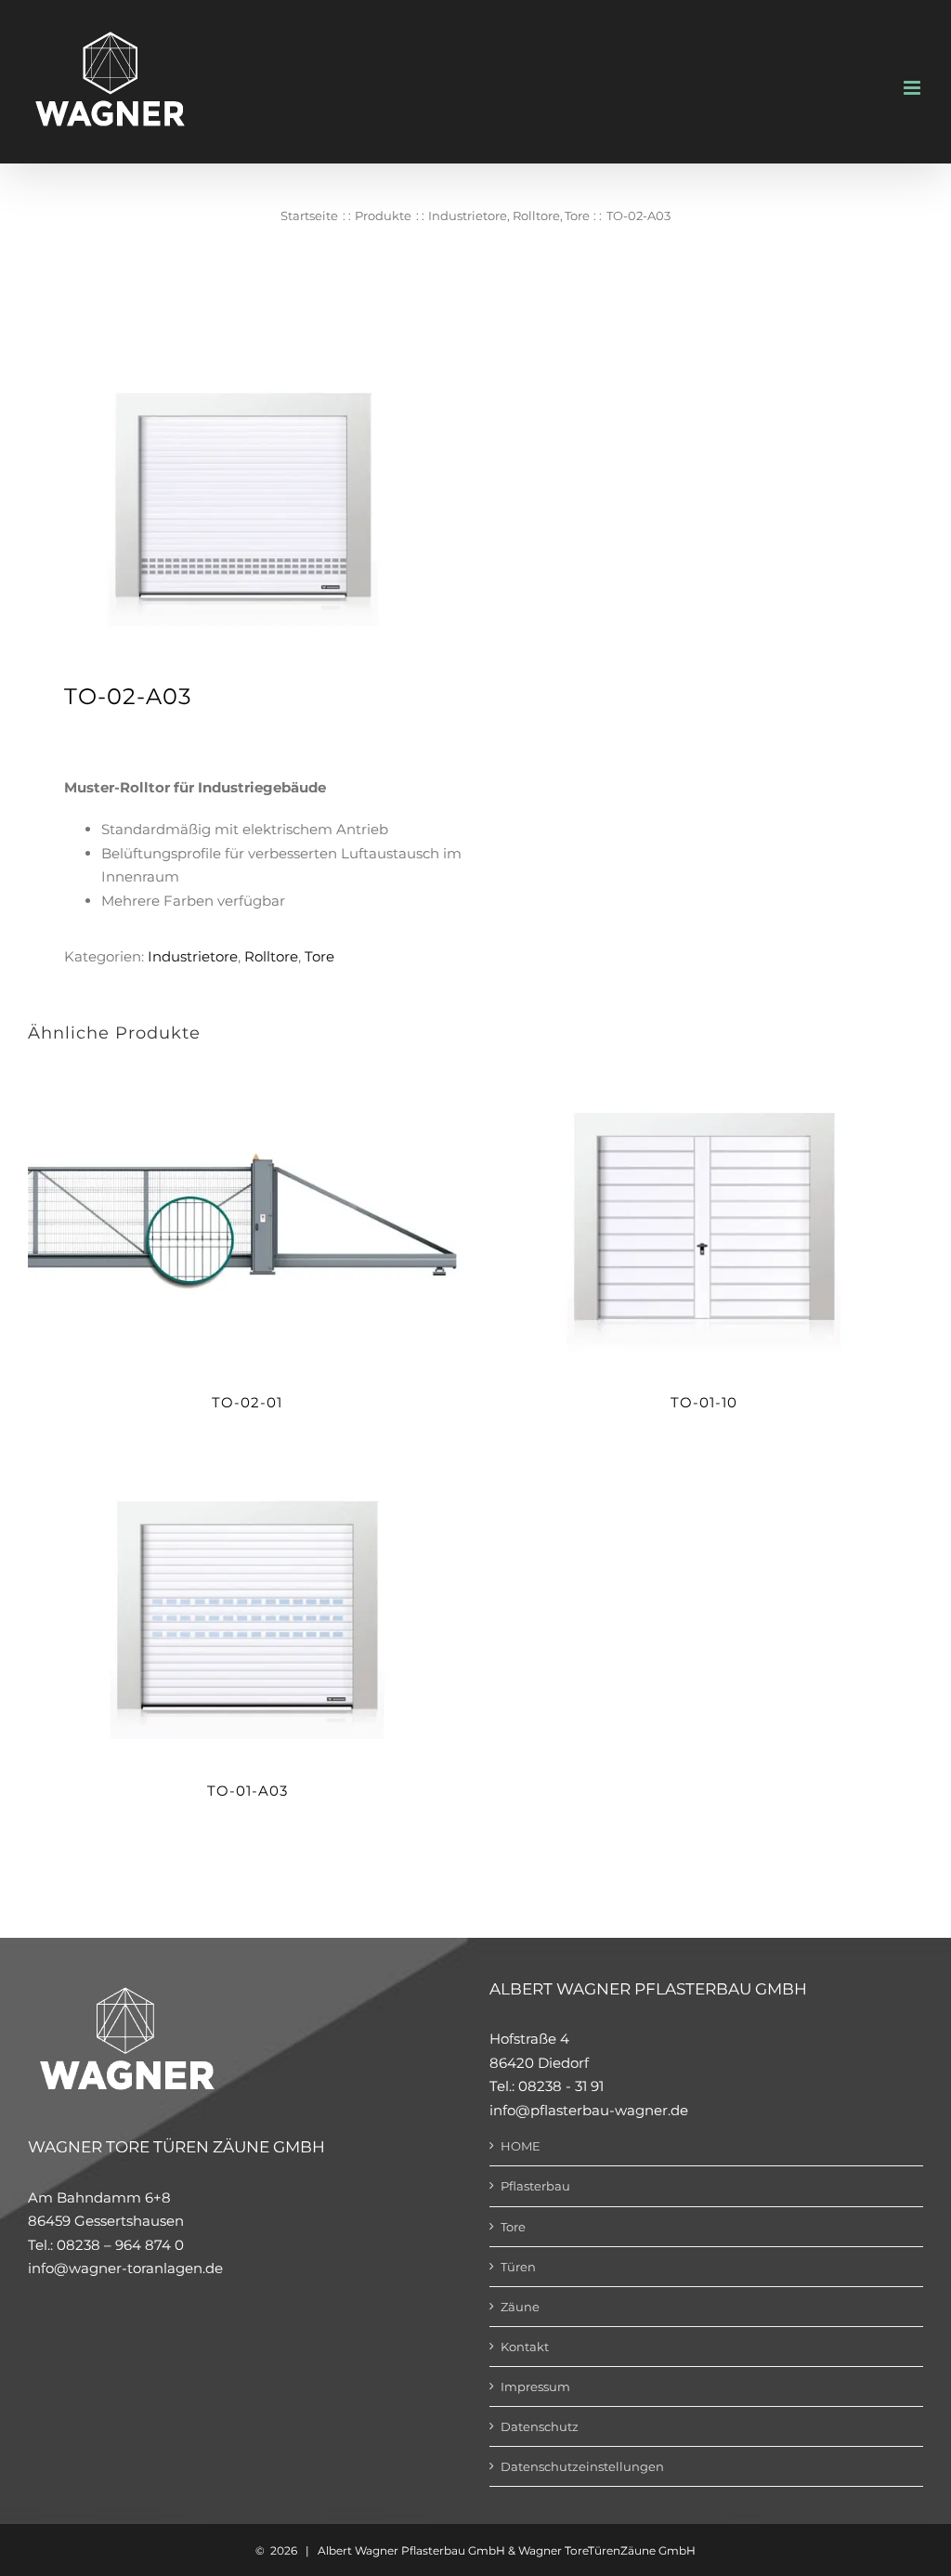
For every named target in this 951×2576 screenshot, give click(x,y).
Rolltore (271, 956)
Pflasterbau (535, 2186)
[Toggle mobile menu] (913, 88)
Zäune (520, 2307)
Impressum (535, 2386)
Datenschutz (540, 2426)
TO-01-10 (704, 1402)
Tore (319, 956)
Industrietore (193, 956)
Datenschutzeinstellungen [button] (582, 2466)
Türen (518, 2267)
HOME (521, 2146)
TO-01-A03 (248, 1791)
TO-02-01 (247, 1402)
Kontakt (525, 2347)
